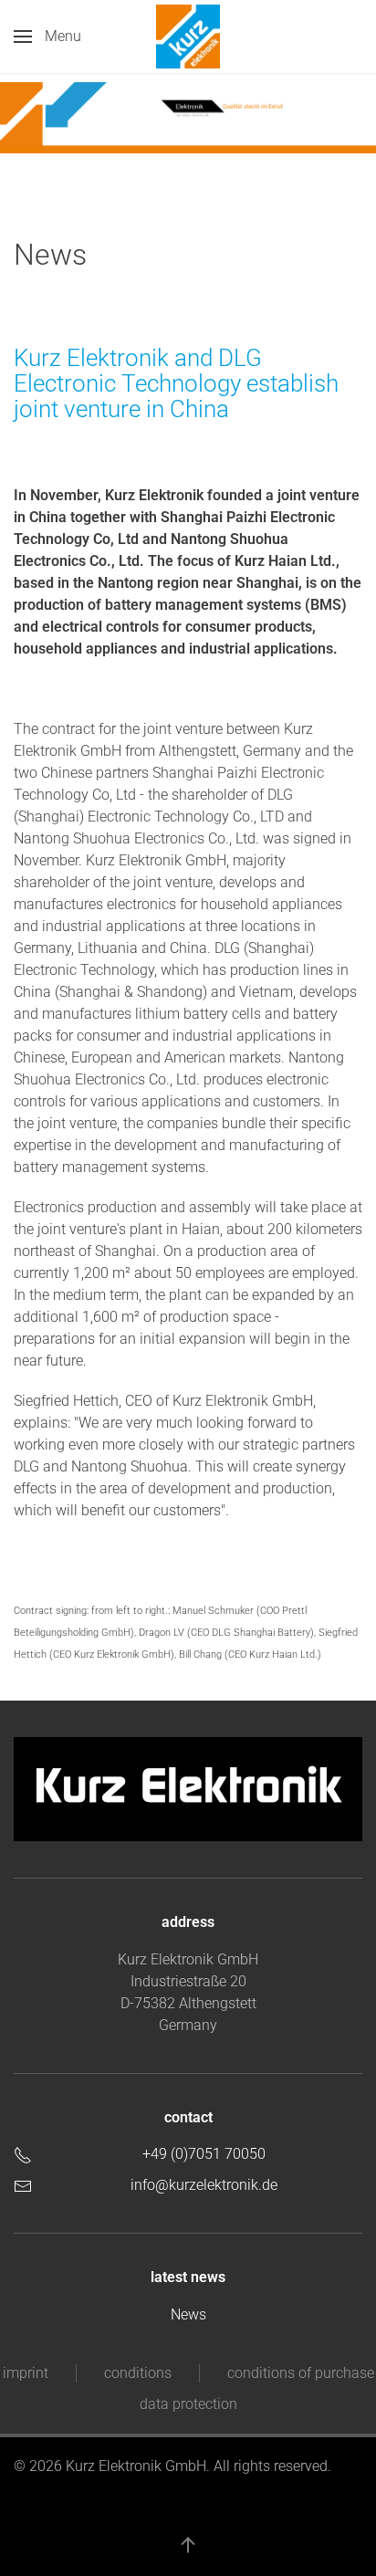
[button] (47, 37)
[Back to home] (188, 37)
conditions (138, 2373)
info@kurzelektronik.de (204, 2185)
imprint (26, 2373)
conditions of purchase (301, 2373)
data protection (188, 2404)
